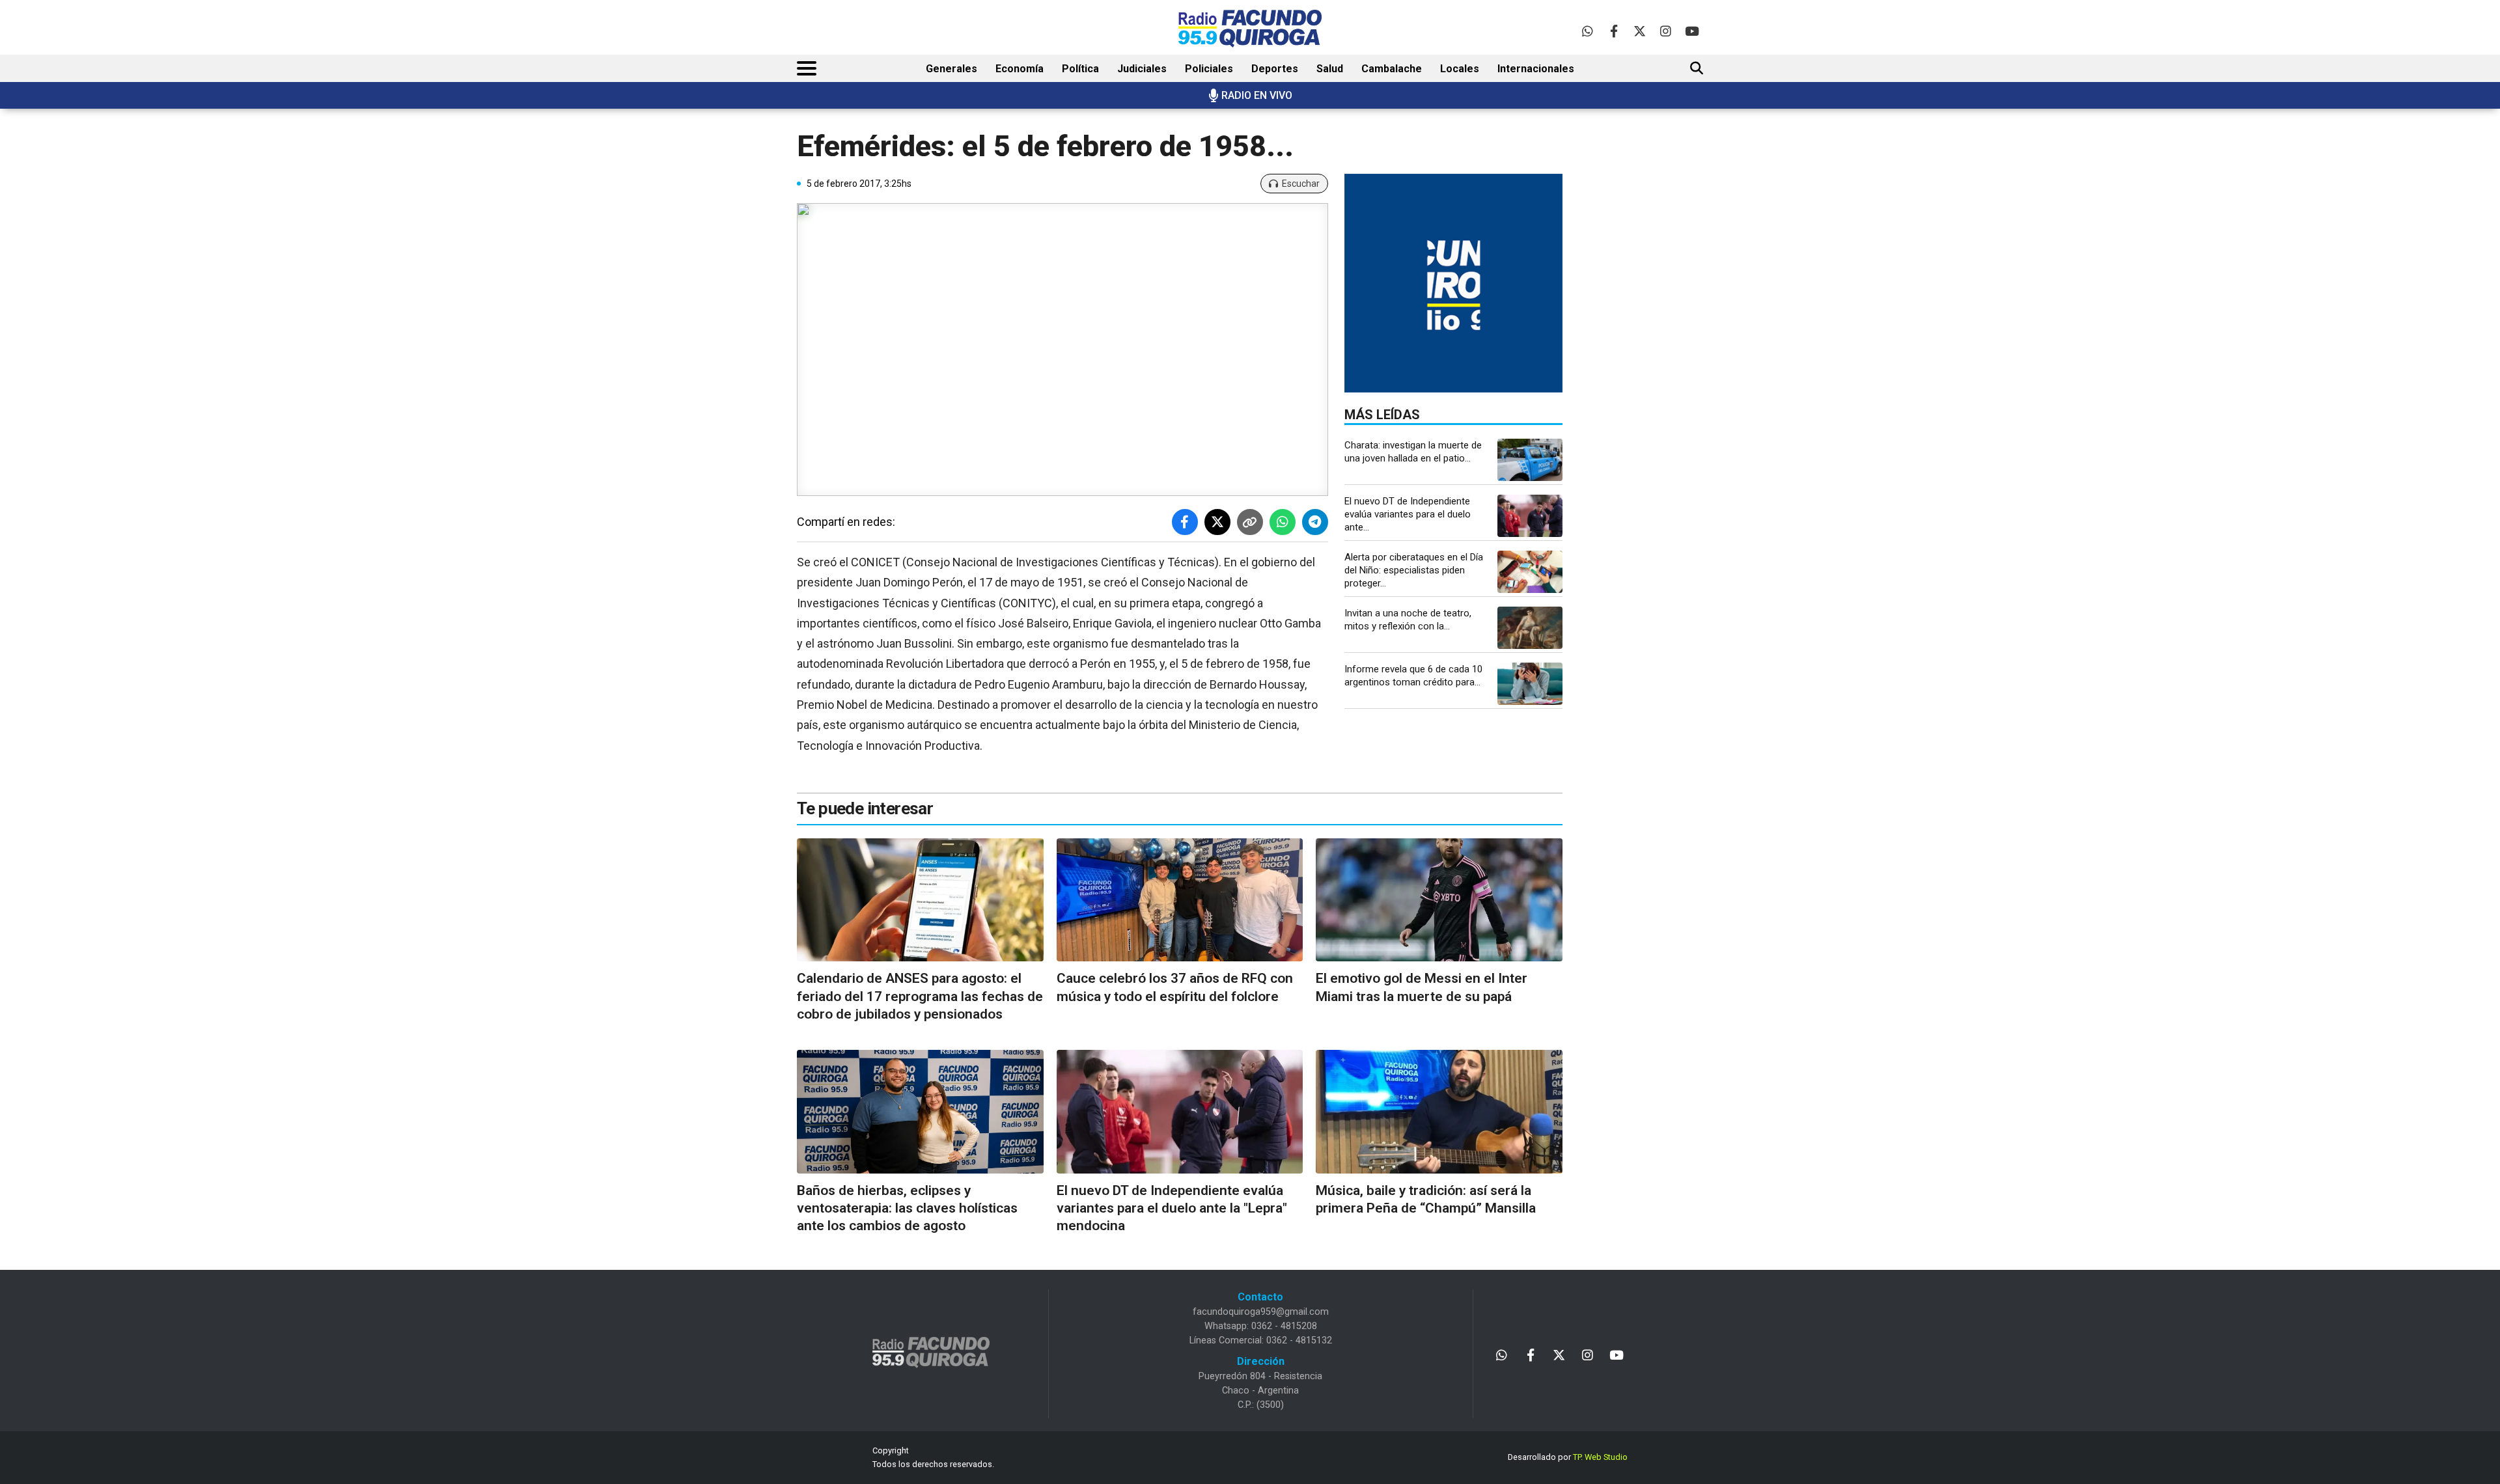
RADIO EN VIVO (1257, 95)
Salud (1330, 69)
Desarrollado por (1568, 1457)
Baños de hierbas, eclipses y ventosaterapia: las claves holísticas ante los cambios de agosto (907, 1208)
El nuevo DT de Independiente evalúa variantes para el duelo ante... (1408, 514)
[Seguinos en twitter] (1640, 31)
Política (1080, 69)
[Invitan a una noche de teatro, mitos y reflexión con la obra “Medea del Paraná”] (1530, 628)
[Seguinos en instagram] (1666, 31)
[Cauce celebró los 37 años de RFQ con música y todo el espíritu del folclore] (1180, 900)
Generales (951, 69)
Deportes (1275, 69)
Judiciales (1142, 69)
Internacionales (1536, 69)
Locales (1460, 69)
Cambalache (1392, 69)
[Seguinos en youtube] (1692, 31)
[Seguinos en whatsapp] (1588, 31)
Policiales (1209, 69)
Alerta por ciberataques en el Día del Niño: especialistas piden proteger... (1414, 570)
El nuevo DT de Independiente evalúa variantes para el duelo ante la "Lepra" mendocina (1172, 1208)
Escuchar (1301, 184)
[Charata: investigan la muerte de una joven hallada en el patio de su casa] (1530, 460)
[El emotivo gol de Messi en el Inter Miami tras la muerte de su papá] (1439, 900)
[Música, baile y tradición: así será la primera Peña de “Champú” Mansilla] (1439, 1111)
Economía (1020, 69)
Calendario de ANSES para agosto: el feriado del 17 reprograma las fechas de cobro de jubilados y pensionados (920, 996)
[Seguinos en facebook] (1614, 31)
